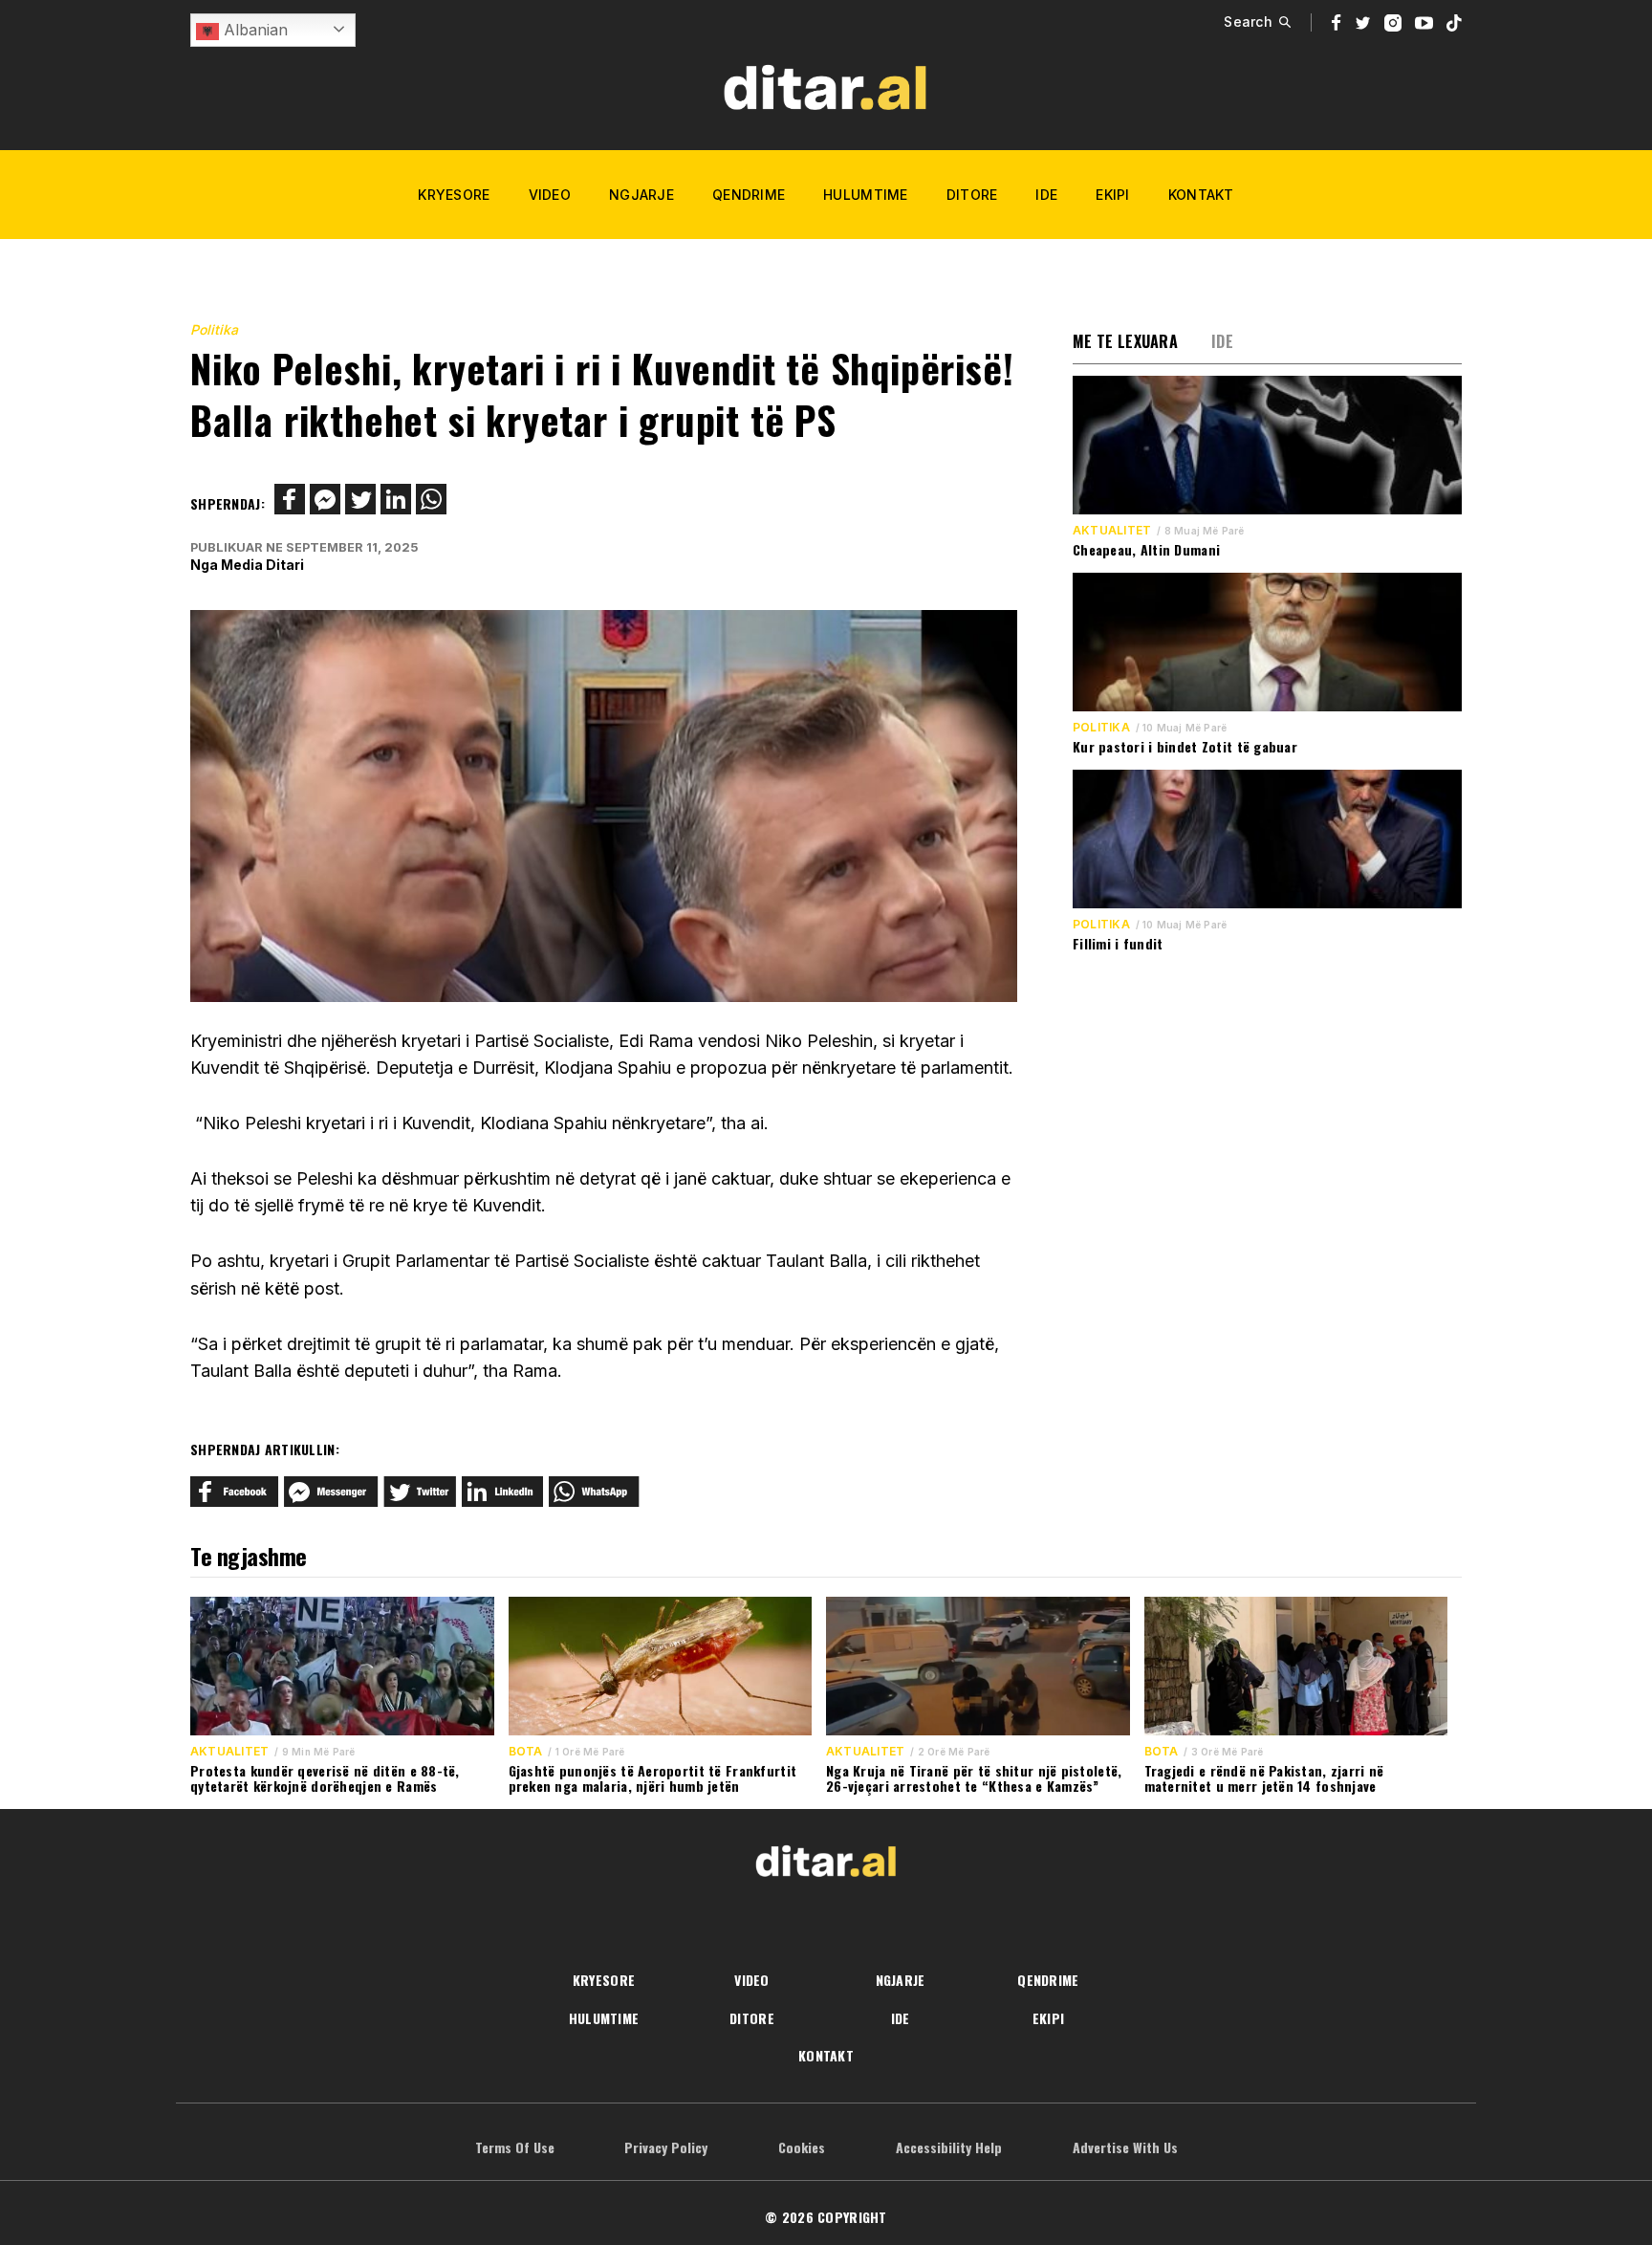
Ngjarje (641, 195)
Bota (526, 1752)
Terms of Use (515, 2147)
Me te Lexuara (1125, 341)
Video (550, 195)
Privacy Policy (666, 2147)
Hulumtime (866, 195)
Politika (214, 329)
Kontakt (1201, 195)
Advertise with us (1125, 2147)
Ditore (972, 195)
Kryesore (454, 195)
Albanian (253, 30)
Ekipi (1112, 195)
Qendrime (749, 195)
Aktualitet (1112, 531)
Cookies (802, 2147)
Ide (1046, 195)
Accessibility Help (949, 2147)
